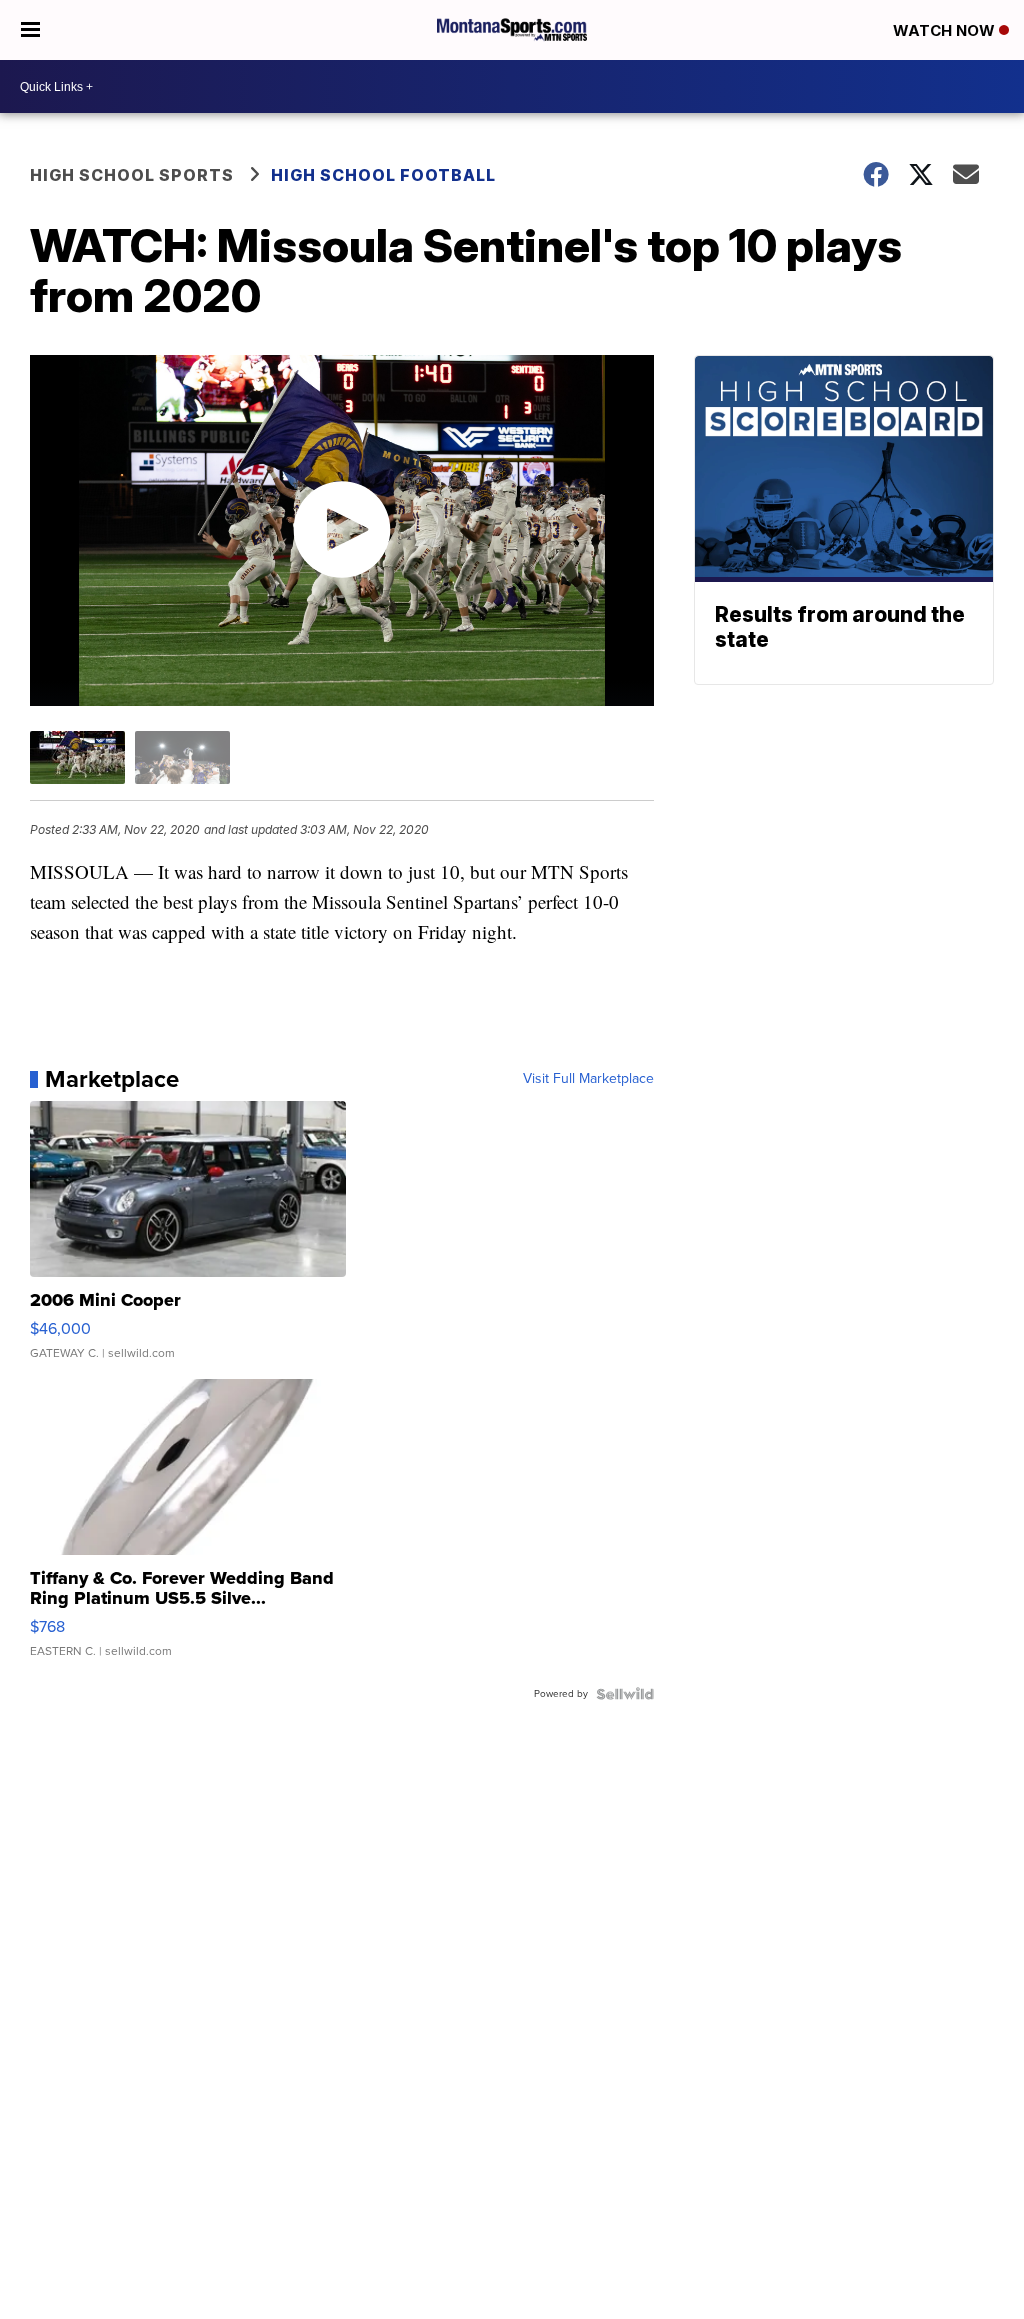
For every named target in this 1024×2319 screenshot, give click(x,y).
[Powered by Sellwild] (625, 1694)
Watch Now (946, 30)
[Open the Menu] (30, 30)
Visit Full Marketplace (588, 1079)
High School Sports (132, 175)
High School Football (383, 175)
